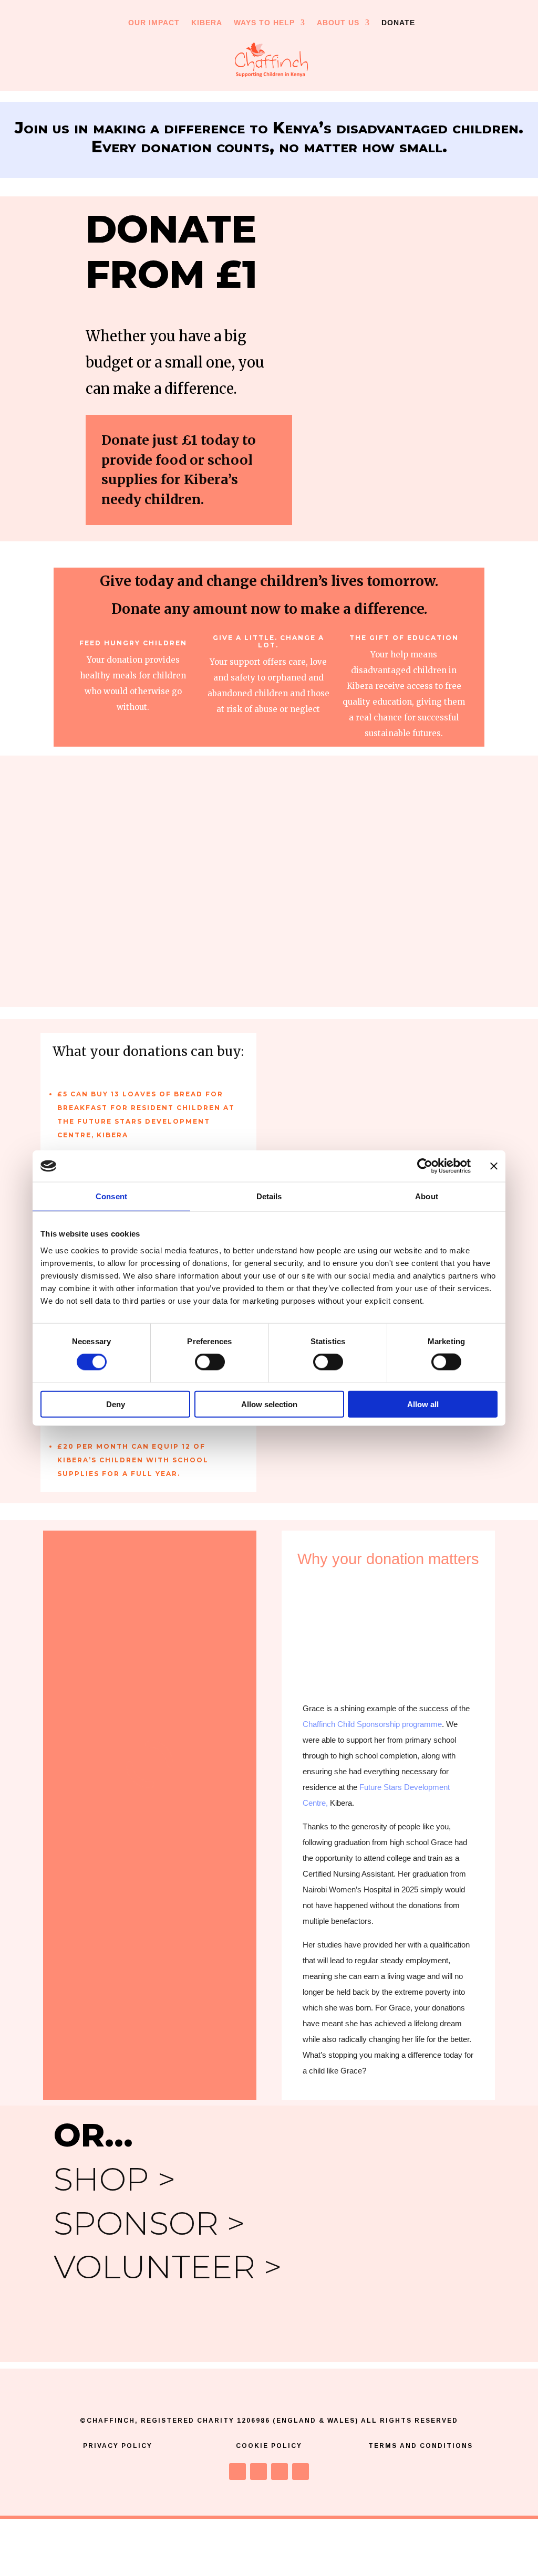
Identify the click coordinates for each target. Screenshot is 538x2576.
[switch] (210, 1362)
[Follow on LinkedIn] (301, 2472)
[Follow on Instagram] (280, 2472)
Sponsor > (149, 2223)
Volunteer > (168, 2267)
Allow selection (269, 1404)
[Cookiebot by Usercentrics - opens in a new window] (425, 1166)
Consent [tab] (111, 1196)
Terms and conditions (421, 2446)
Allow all (423, 1404)
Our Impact (154, 23)
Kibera (207, 23)
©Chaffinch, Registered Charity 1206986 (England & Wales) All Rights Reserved (269, 2421)
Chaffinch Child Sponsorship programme (372, 1724)
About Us (338, 23)
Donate (398, 23)
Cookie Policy (269, 2446)
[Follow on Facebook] (237, 2472)
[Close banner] (494, 1166)
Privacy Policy (118, 2446)
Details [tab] (269, 1196)
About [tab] (427, 1196)
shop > (115, 2179)
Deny (116, 1404)
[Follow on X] (258, 2472)
